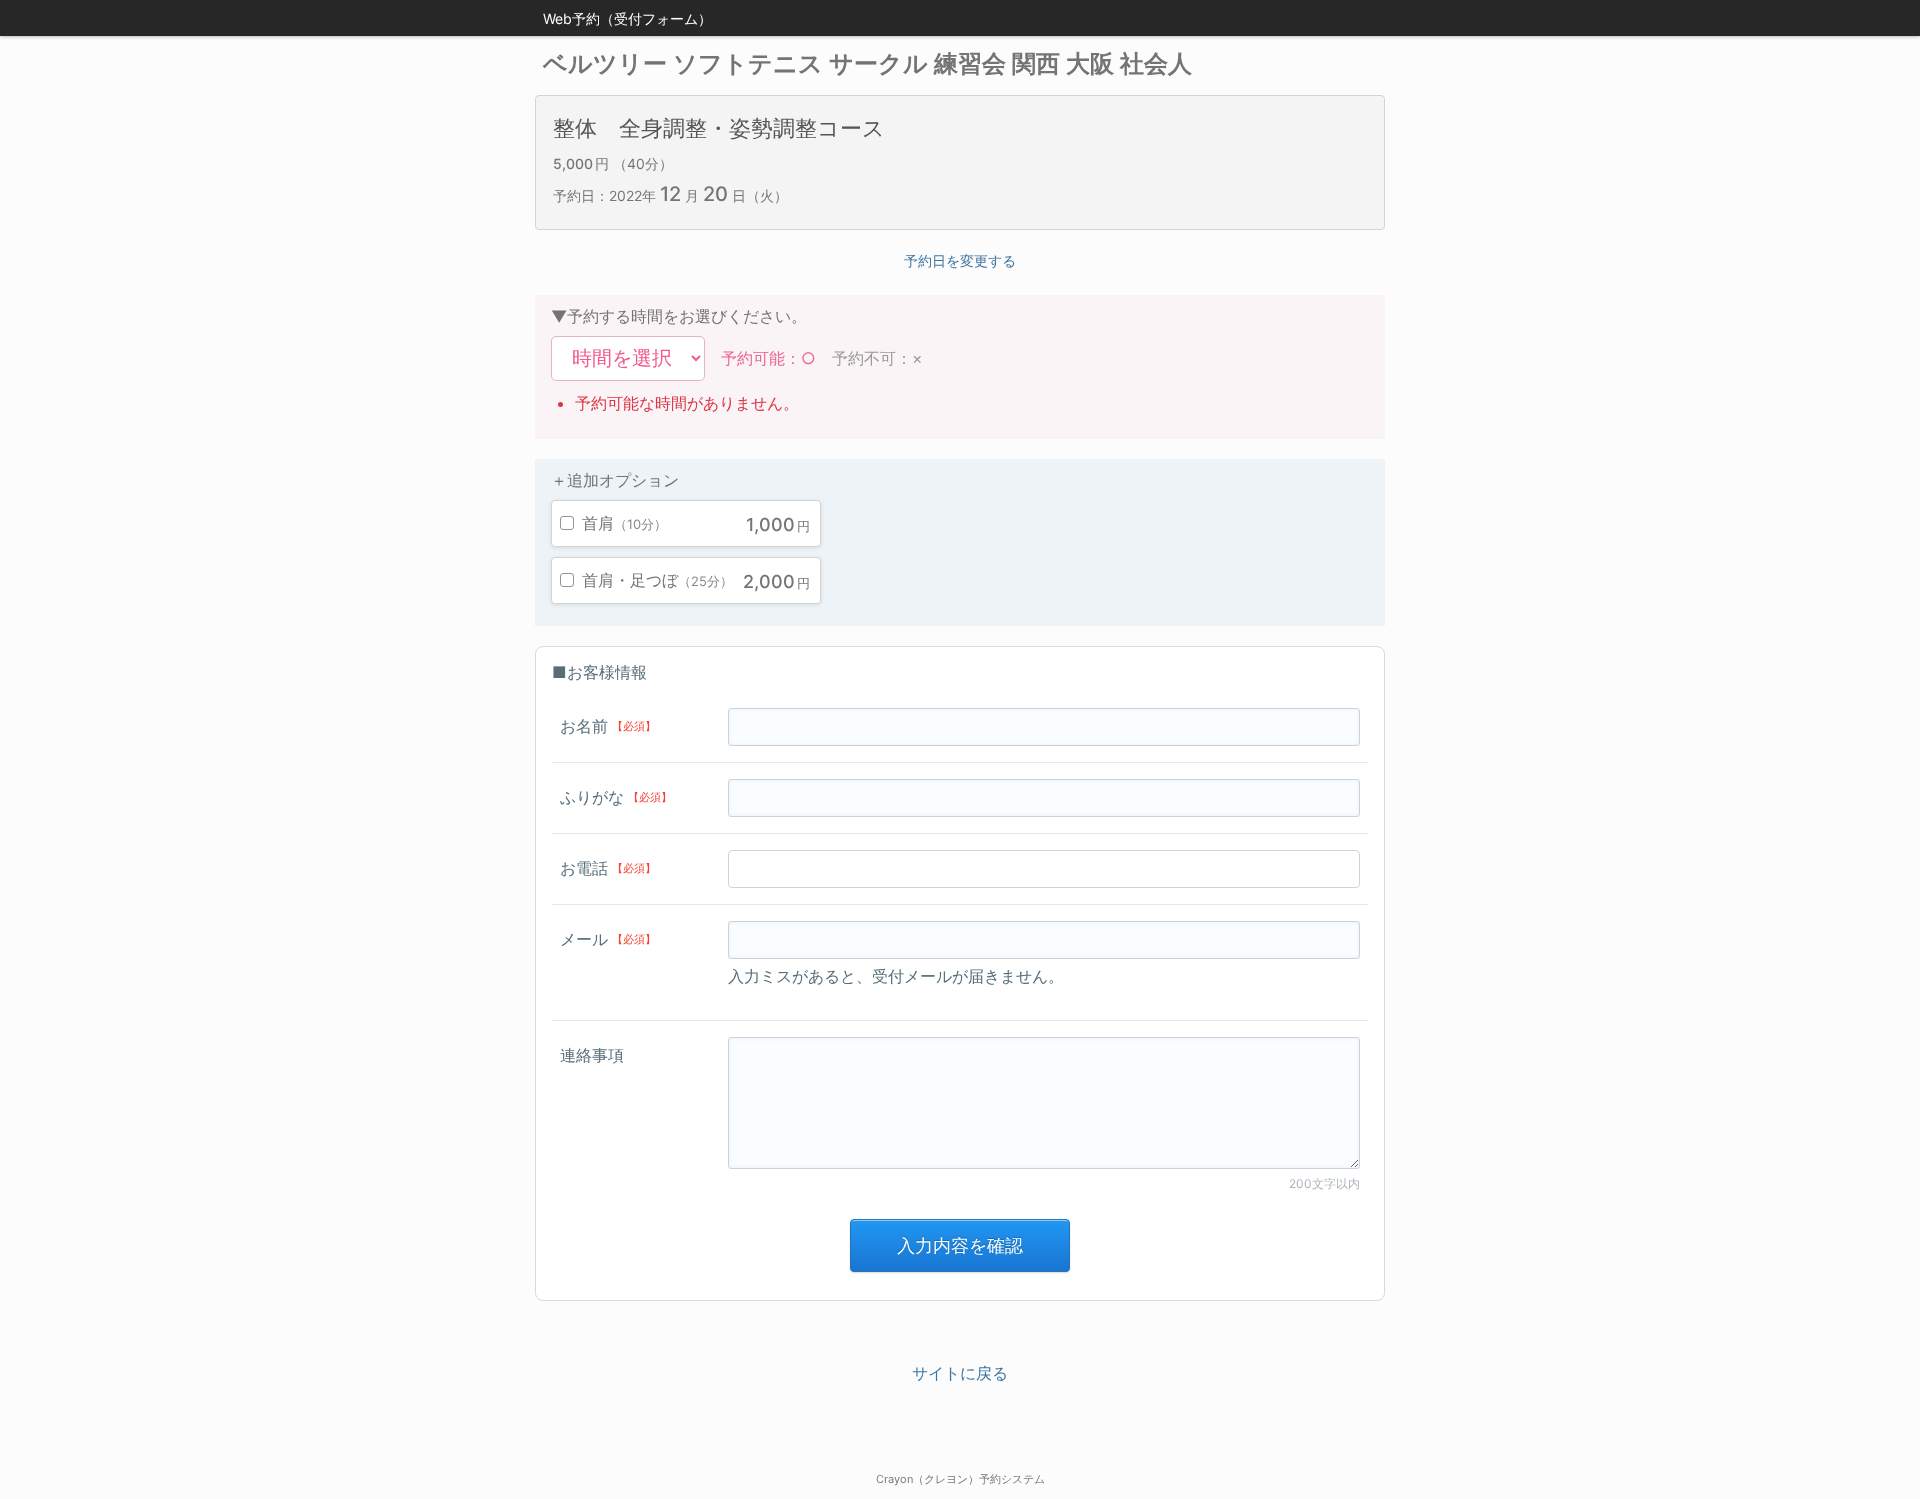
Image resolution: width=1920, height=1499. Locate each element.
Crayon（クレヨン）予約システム (960, 1479)
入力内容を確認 (960, 1245)
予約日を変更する (960, 260)
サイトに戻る (960, 1373)
